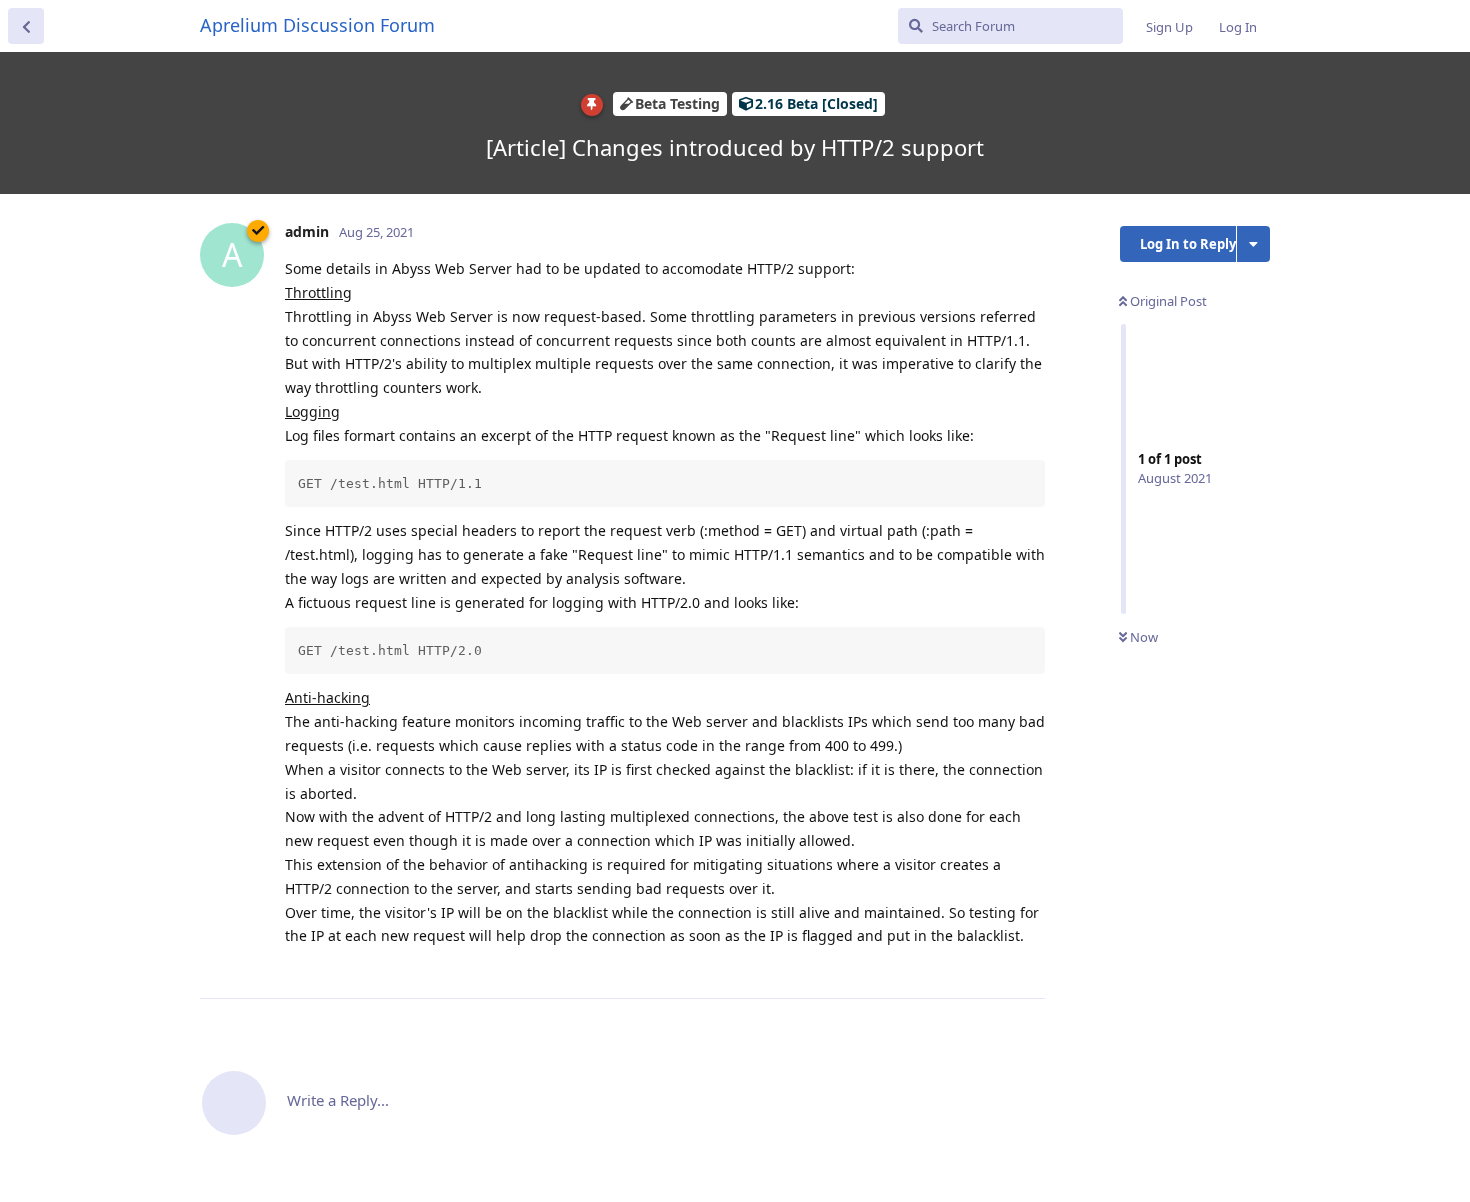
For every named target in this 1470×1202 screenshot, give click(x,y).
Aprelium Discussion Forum (317, 25)
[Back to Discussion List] (26, 26)
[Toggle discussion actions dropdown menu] (1253, 244)
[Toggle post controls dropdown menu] (1027, 961)
